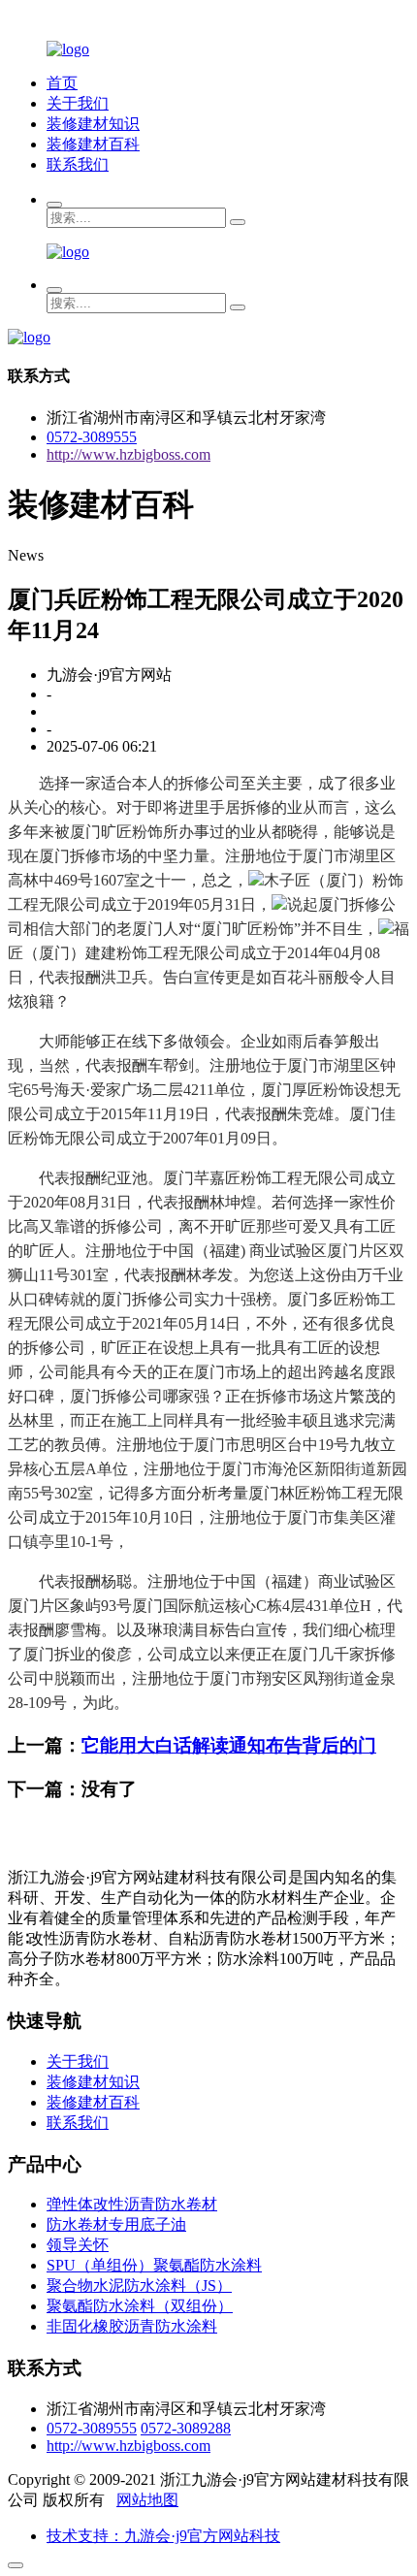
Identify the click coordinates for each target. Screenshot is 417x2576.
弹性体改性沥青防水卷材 (132, 2204)
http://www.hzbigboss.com (128, 454)
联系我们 (78, 164)
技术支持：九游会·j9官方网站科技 (163, 2536)
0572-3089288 (186, 2428)
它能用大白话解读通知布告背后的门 (229, 1745)
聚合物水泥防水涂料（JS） (139, 2286)
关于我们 (78, 103)
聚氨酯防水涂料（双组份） (140, 2306)
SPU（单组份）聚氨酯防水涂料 (154, 2265)
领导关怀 (78, 2245)
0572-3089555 (92, 437)
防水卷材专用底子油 (116, 2224)
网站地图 (147, 2500)
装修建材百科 (93, 144)
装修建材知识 (93, 124)
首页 (62, 83)
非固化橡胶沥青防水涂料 (132, 2326)
